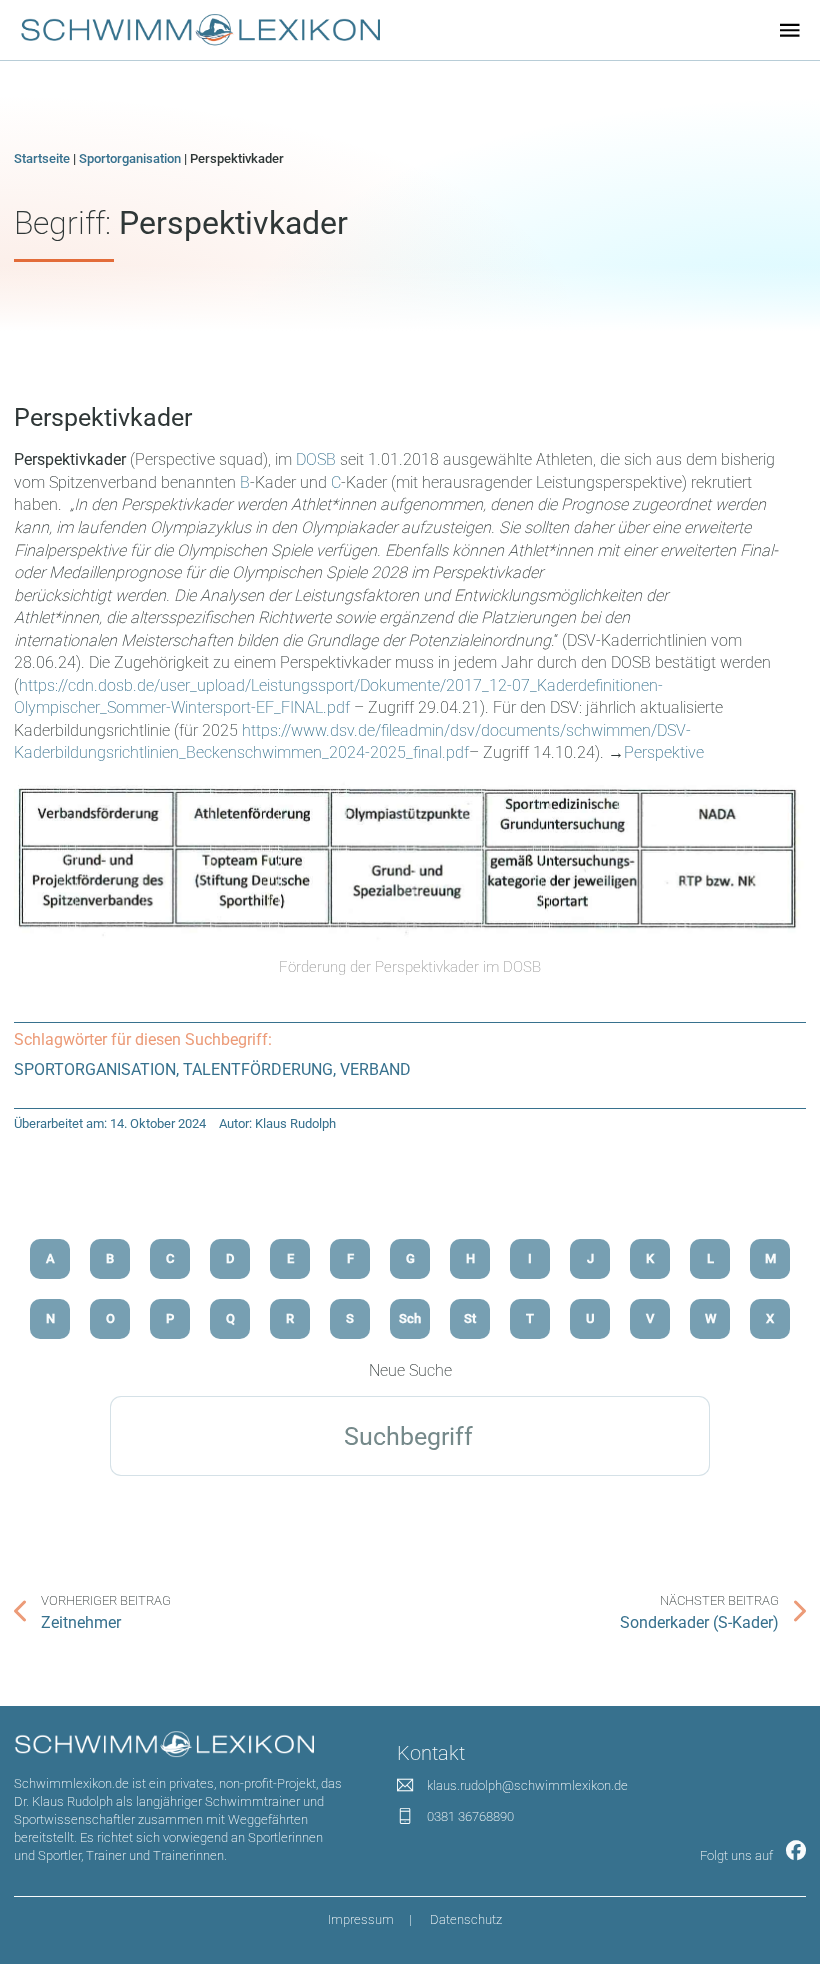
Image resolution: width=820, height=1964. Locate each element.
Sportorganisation (130, 158)
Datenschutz (466, 1919)
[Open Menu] (790, 30)
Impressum (361, 1919)
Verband (375, 1069)
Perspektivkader (103, 417)
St (470, 1318)
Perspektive (664, 752)
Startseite (42, 158)
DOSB (316, 459)
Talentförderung (258, 1069)
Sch (410, 1318)
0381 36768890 (470, 1816)
